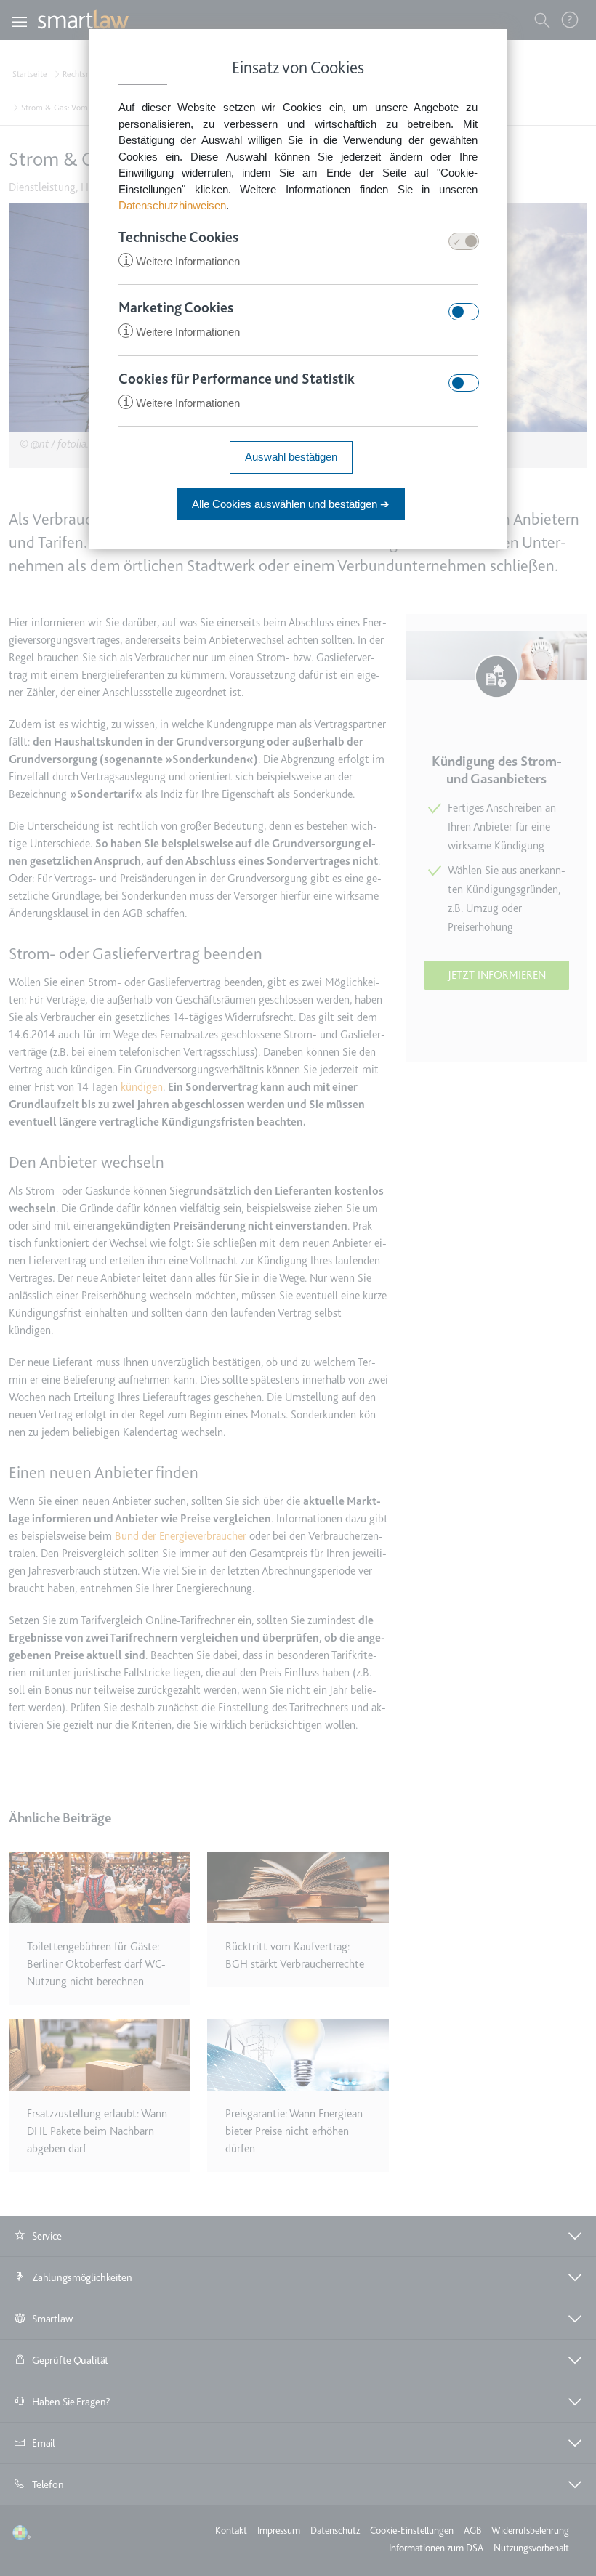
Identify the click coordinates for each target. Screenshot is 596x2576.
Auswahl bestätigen (291, 457)
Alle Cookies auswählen (291, 504)
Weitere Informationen (181, 261)
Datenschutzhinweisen (172, 205)
